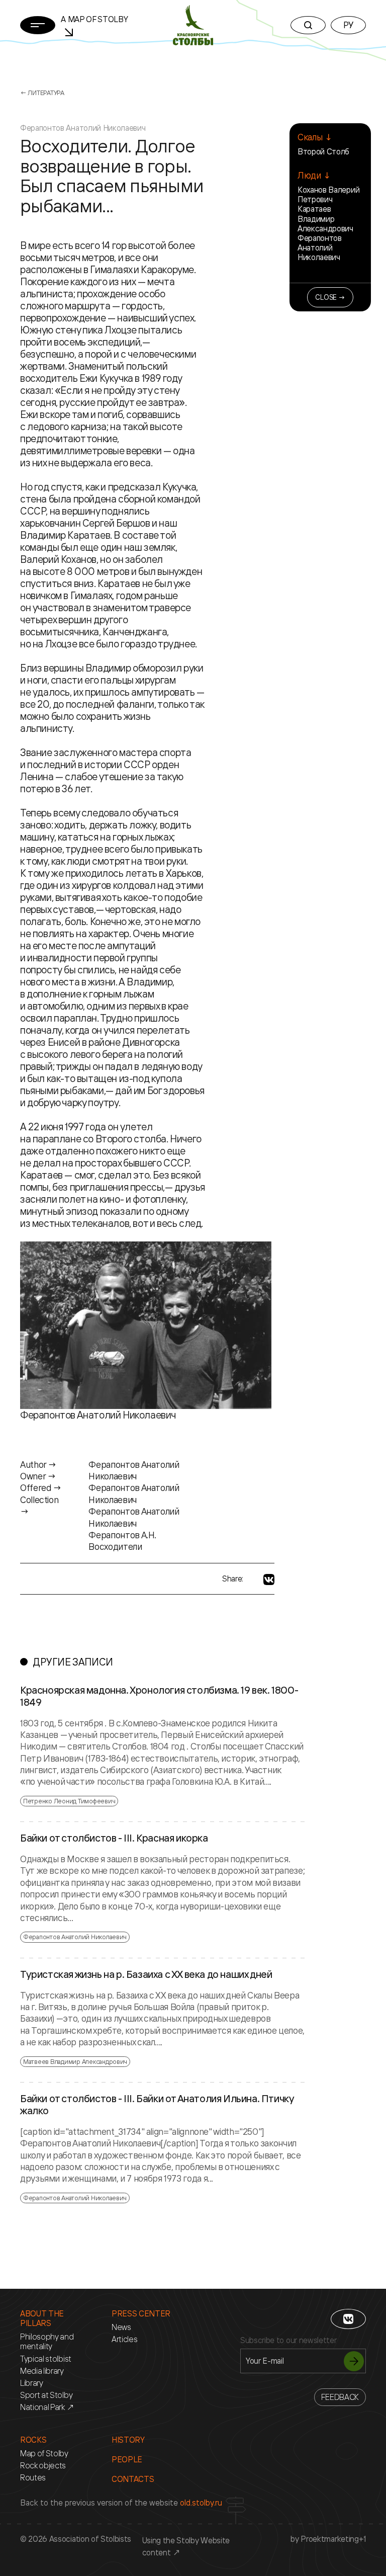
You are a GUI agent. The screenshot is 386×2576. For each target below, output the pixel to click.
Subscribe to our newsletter (288, 2340)
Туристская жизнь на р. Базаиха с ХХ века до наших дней (146, 1974)
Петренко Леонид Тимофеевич (69, 1801)
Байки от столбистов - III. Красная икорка (114, 1838)
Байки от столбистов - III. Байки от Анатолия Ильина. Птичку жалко (157, 2105)
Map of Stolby (44, 2454)
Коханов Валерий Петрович (328, 194)
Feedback (340, 2397)
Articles (124, 2339)
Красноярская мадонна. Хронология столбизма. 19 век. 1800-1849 (159, 1696)
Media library (42, 2371)
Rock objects (43, 2466)
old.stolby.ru (201, 2503)
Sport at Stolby (46, 2395)
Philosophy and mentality (47, 2342)
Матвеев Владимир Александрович (75, 2061)
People (127, 2460)
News (121, 2327)
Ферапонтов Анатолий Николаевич (320, 247)
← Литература (42, 93)
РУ (348, 25)
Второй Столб (323, 151)
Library (32, 2383)
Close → (330, 297)
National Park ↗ (47, 2407)
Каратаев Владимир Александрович (325, 218)
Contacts (133, 2479)
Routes (33, 2478)
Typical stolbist (46, 2359)
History (128, 2440)
